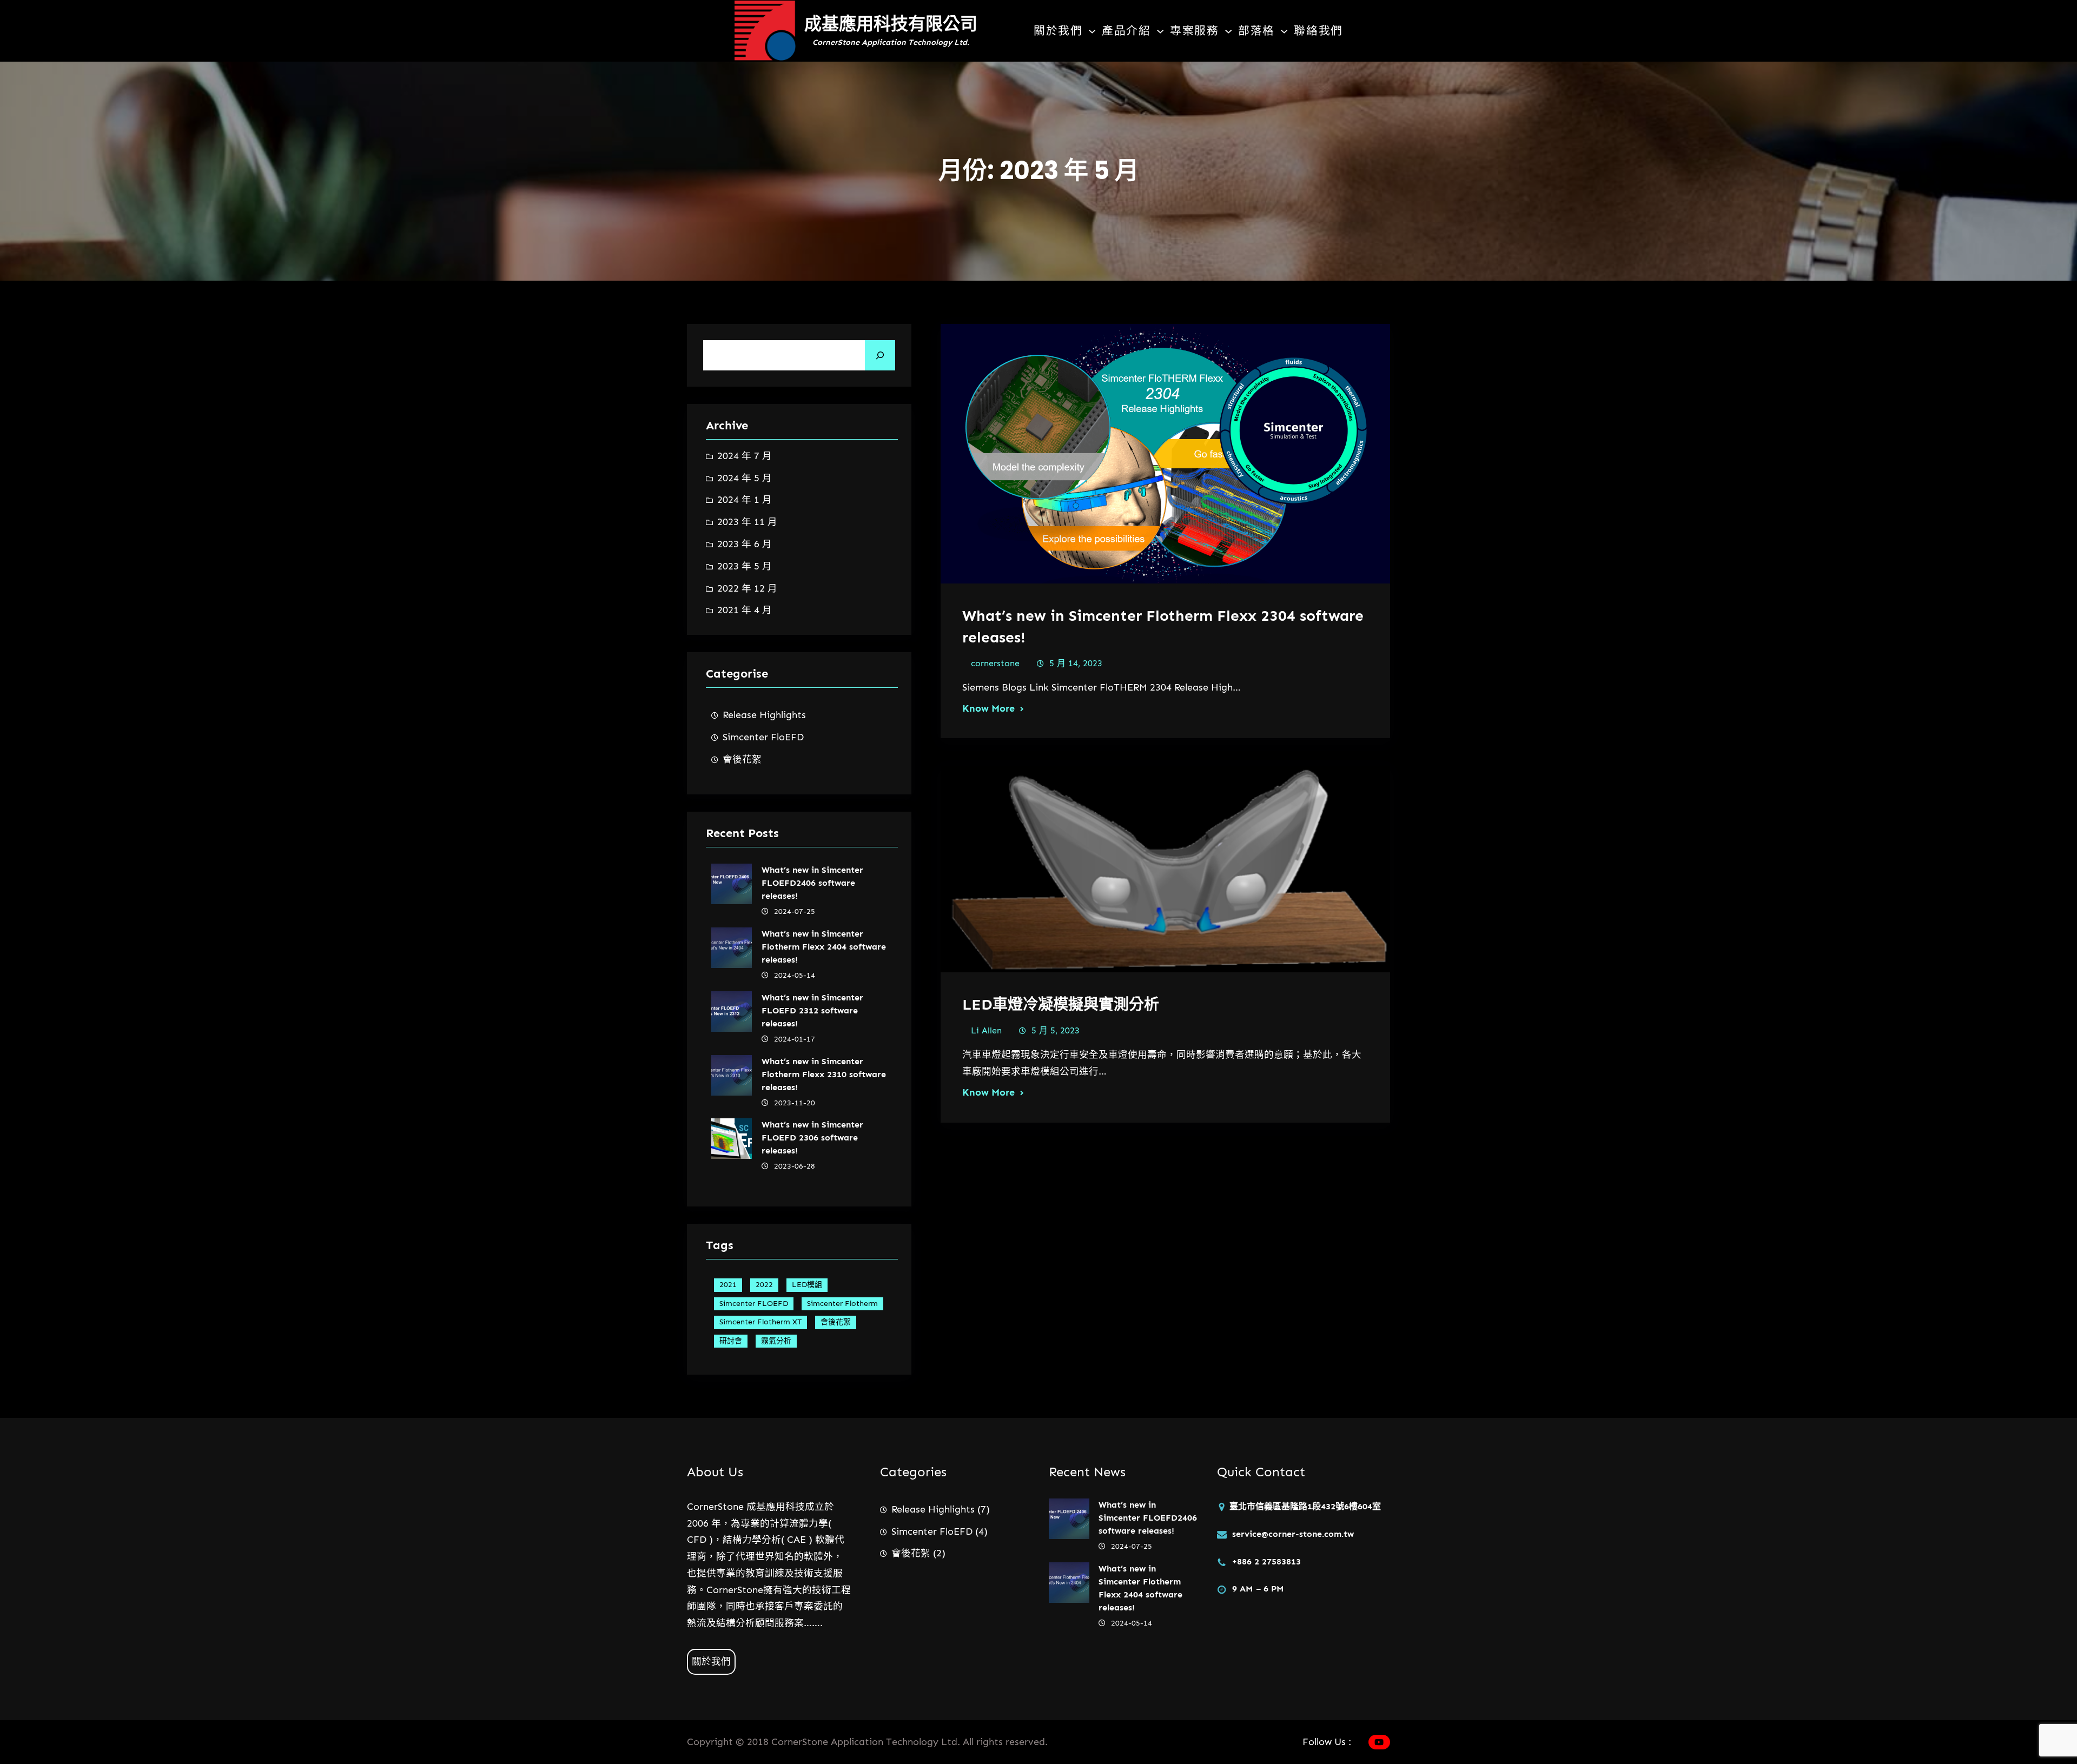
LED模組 (807, 1285)
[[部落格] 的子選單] (1284, 31)
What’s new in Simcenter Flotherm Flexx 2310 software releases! (824, 1074)
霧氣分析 (776, 1341)
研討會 (731, 1341)
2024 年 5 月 (745, 478)
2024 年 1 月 (745, 500)
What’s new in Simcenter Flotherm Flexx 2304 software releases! (1163, 626)
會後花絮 (742, 759)
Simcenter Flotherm (842, 1304)
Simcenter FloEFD (763, 737)
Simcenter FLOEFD (754, 1304)
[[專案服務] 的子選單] (1228, 31)
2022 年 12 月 (747, 588)
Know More (988, 708)
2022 (764, 1285)
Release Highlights (764, 715)
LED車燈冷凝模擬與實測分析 (1061, 1004)
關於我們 (711, 1661)
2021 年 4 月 (745, 610)
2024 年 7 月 (745, 456)
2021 (728, 1285)
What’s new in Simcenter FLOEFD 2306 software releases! (812, 1138)
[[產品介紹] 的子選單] (1160, 31)
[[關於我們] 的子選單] (1092, 31)
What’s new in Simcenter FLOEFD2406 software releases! (812, 883)
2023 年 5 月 (745, 566)
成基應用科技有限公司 (891, 24)
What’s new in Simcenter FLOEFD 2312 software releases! (812, 1010)
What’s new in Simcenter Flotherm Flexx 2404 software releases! (824, 947)
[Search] (880, 355)
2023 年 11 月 (747, 522)
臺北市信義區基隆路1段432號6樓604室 (1305, 1506)
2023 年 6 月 (745, 544)
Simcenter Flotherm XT (760, 1322)
